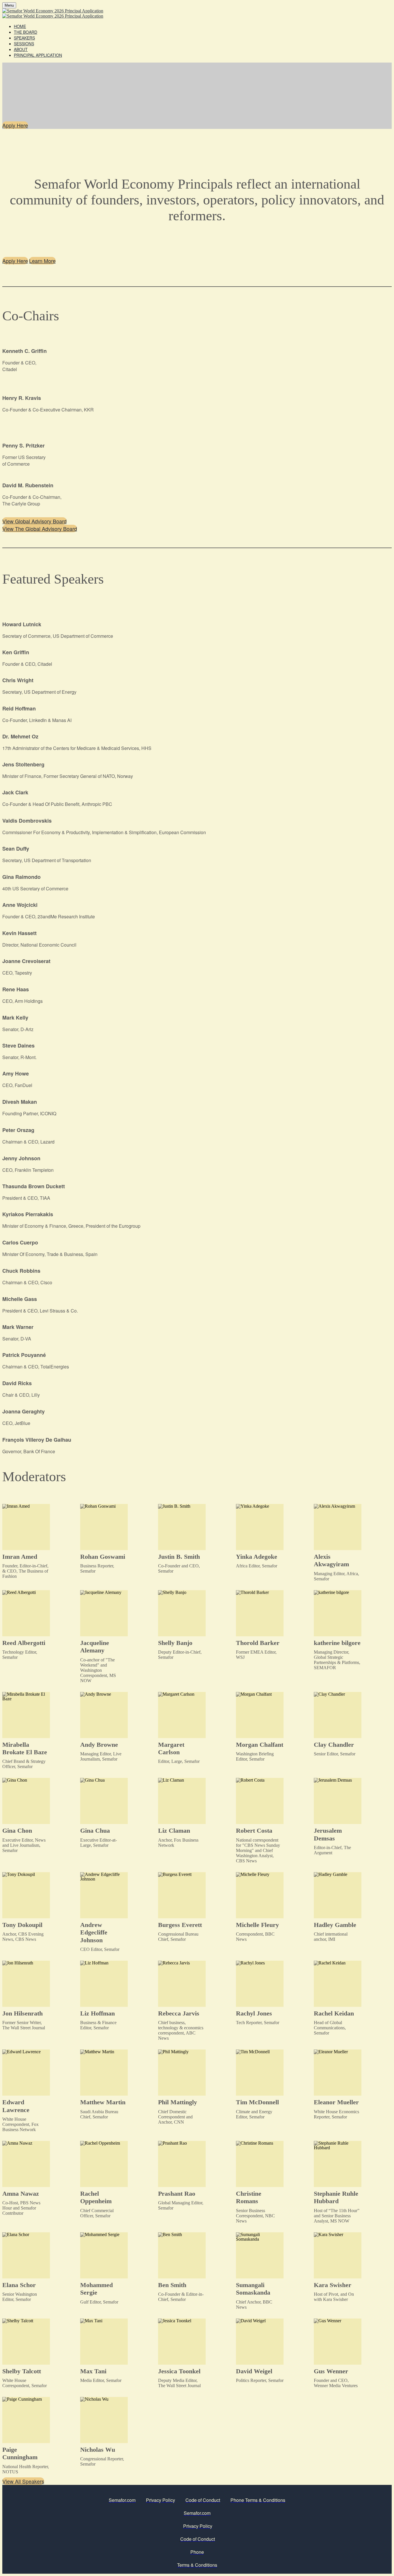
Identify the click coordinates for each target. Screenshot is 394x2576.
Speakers (24, 38)
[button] (15, 125)
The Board (26, 32)
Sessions (24, 44)
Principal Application (38, 55)
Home (20, 26)
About (21, 49)
